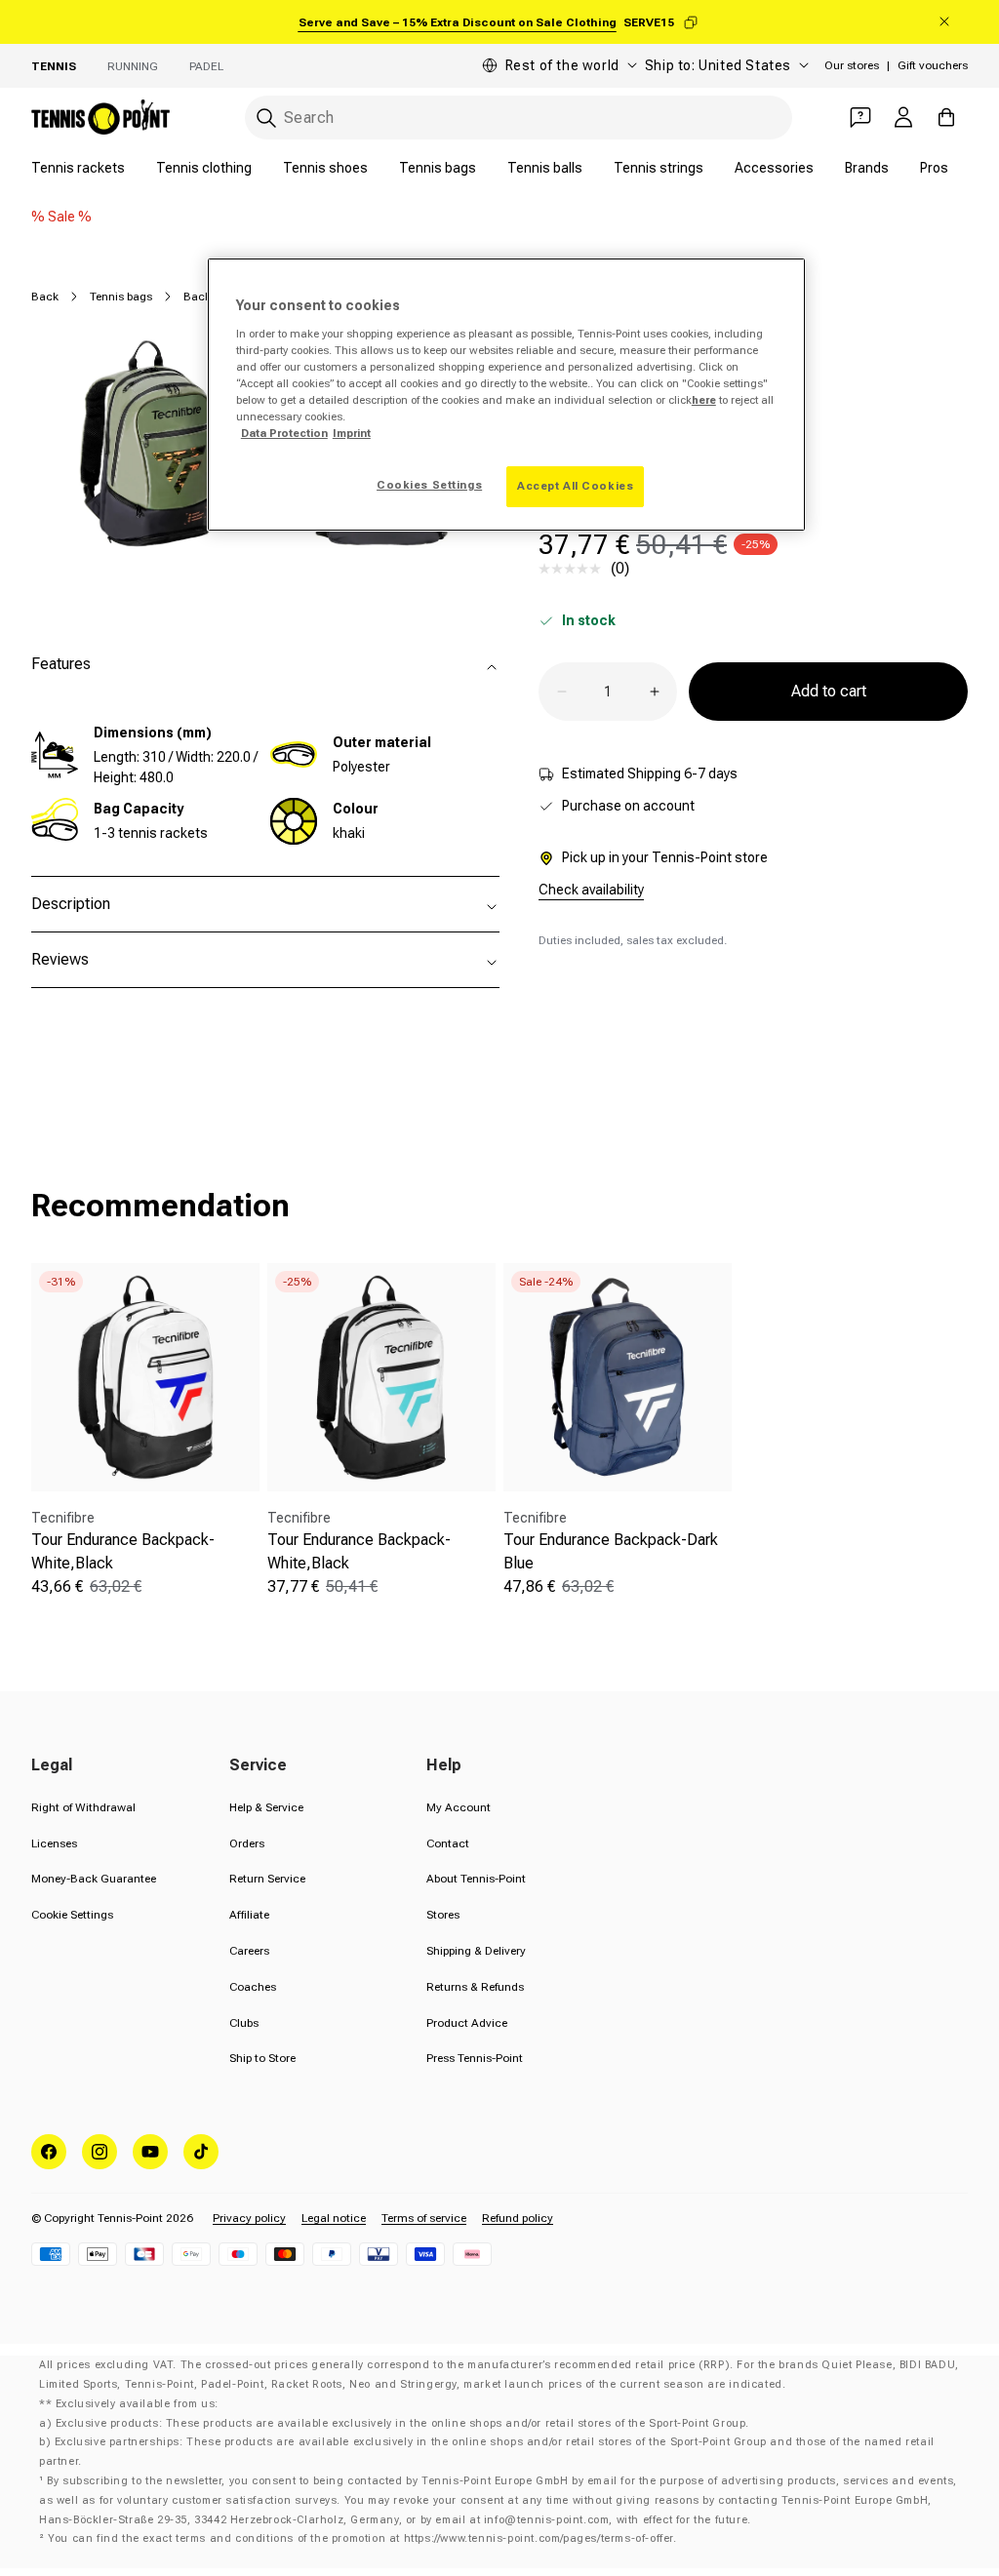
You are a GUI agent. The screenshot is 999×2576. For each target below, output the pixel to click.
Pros (934, 168)
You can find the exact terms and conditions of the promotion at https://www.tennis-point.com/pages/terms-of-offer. (362, 2538)
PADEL (206, 66)
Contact (448, 1843)
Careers (249, 1951)
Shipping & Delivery (476, 1951)
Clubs (244, 2023)
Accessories (774, 168)
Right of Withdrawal (83, 1807)
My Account (459, 1807)
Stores (443, 1915)
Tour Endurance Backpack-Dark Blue (611, 1551)
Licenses (54, 1843)
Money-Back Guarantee (94, 1879)
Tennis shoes (325, 168)
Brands (867, 168)
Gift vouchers (933, 65)
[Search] (266, 118)
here (704, 400)
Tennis (54, 66)
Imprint (352, 433)
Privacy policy (249, 2218)
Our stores (852, 65)
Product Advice (467, 2023)
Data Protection (284, 433)
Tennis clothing (204, 168)
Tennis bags (438, 168)
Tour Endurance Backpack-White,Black (123, 1551)
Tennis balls (545, 168)
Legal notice (334, 2218)
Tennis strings (659, 168)
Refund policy (518, 2218)
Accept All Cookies (575, 486)
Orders (247, 1843)
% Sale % (61, 217)
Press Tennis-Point (475, 2058)
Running (133, 66)
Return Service (267, 1879)
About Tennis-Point (476, 1879)
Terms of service (424, 2218)
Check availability (591, 890)
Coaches (253, 1987)
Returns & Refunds (475, 1987)
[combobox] (519, 118)
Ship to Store (262, 2058)
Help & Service (266, 1807)
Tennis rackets (78, 168)
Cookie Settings (72, 1915)
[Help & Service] (860, 117)
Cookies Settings (429, 485)
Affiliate (249, 1915)
